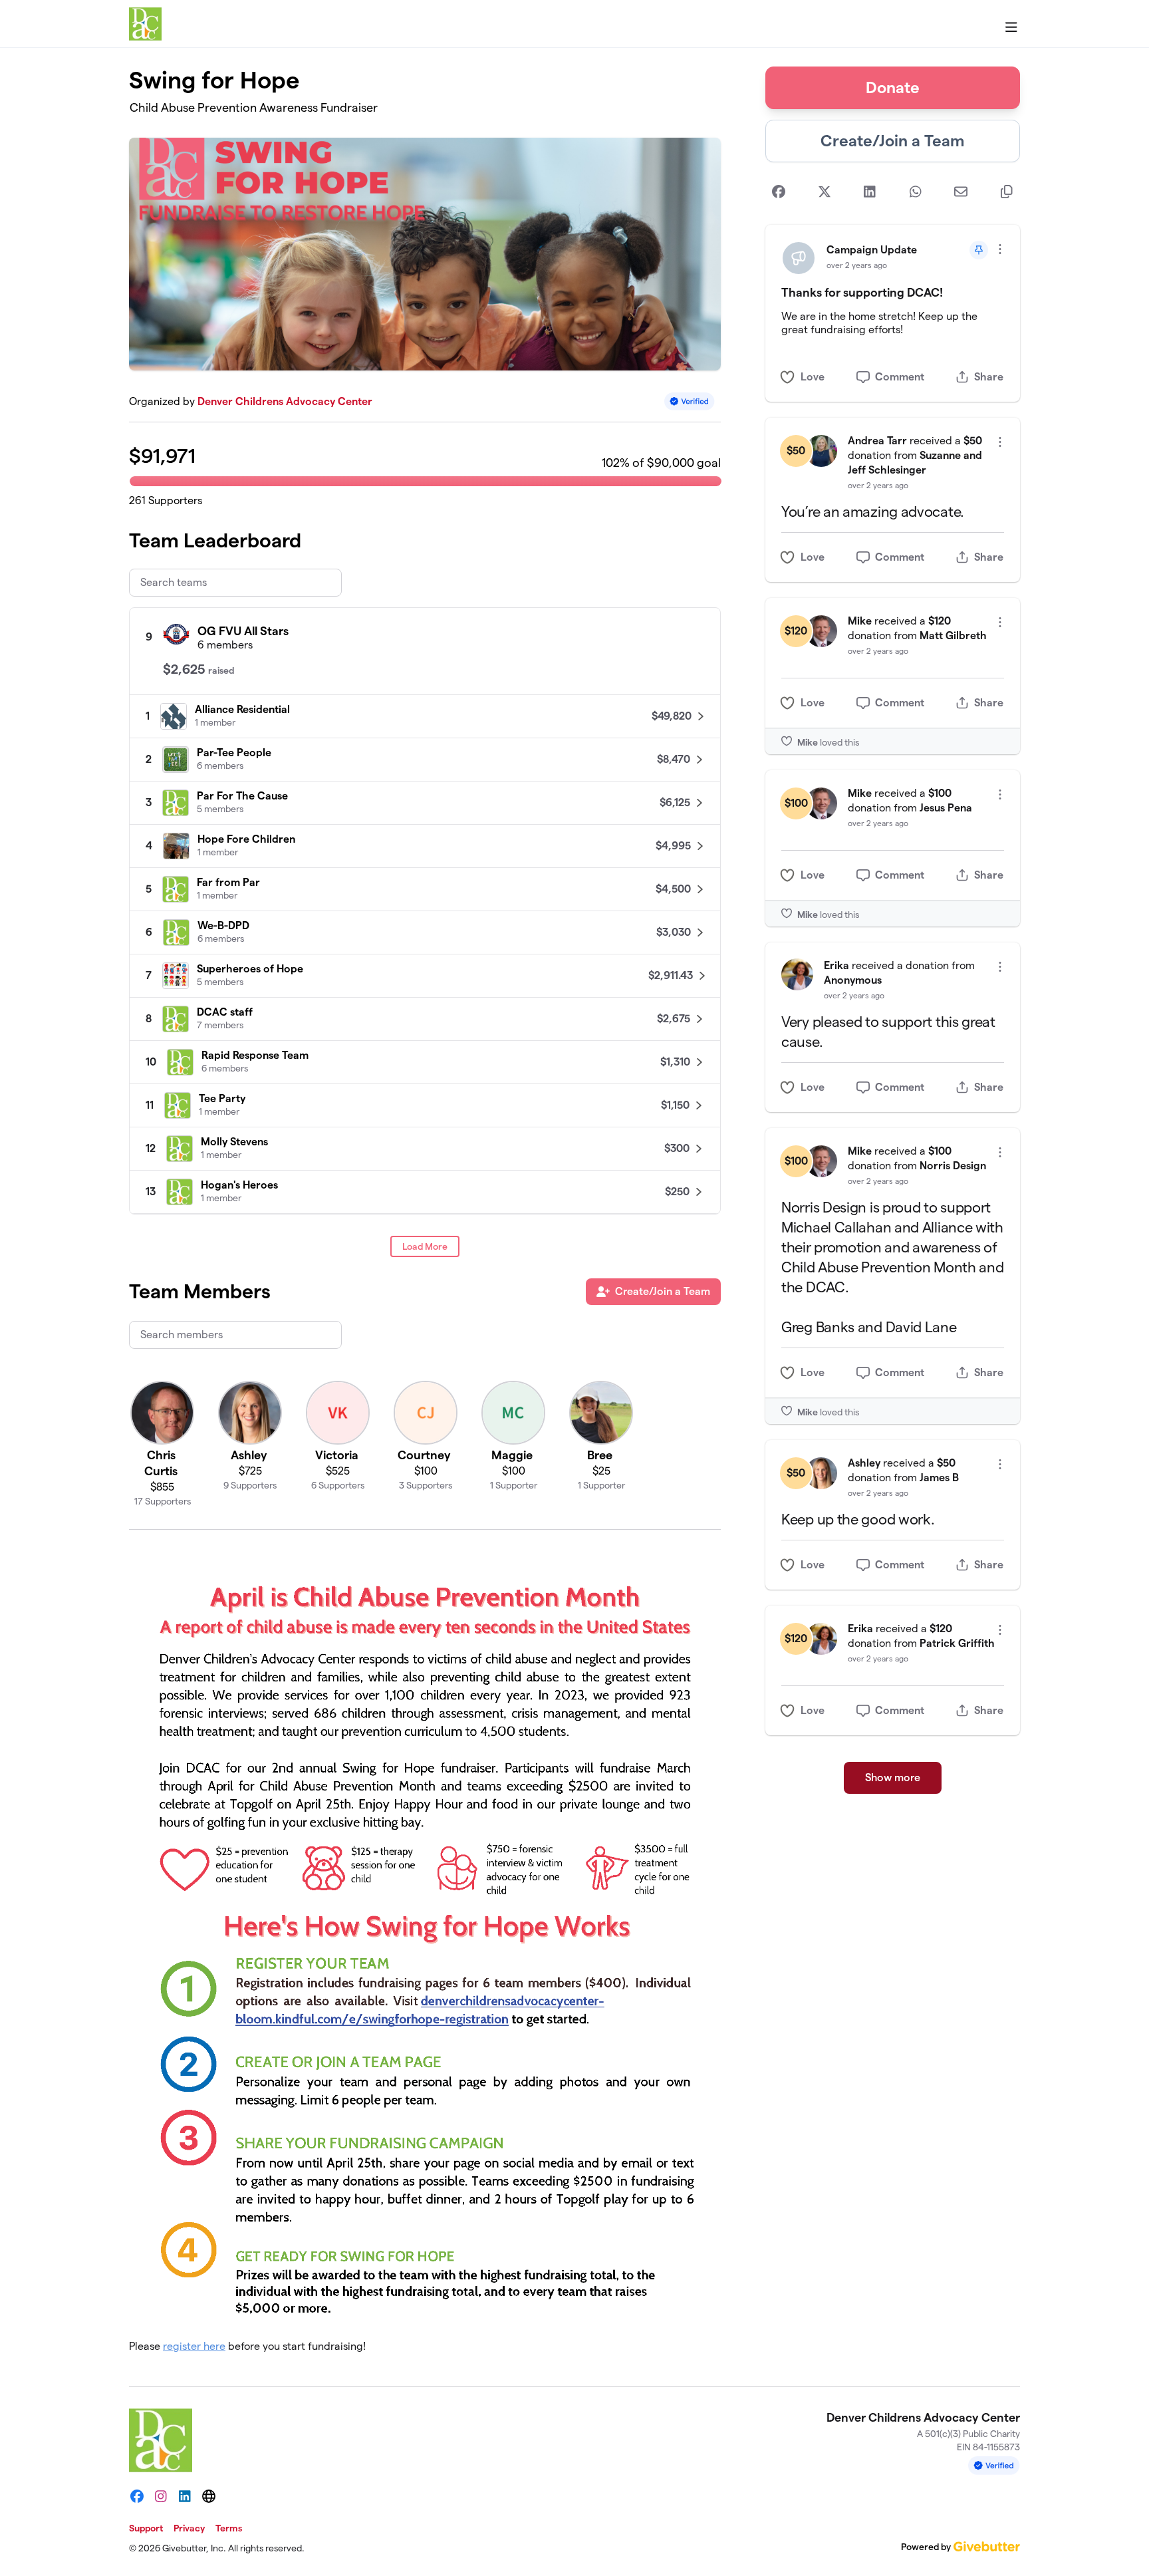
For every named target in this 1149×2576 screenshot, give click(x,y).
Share (989, 377)
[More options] (1000, 249)
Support (146, 2528)
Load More (425, 1246)
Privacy (189, 2528)
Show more (893, 1778)
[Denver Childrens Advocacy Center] (145, 24)
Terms (229, 2528)
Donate (893, 87)
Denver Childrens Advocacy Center (285, 401)
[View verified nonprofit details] (690, 401)
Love (813, 377)
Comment (900, 377)
